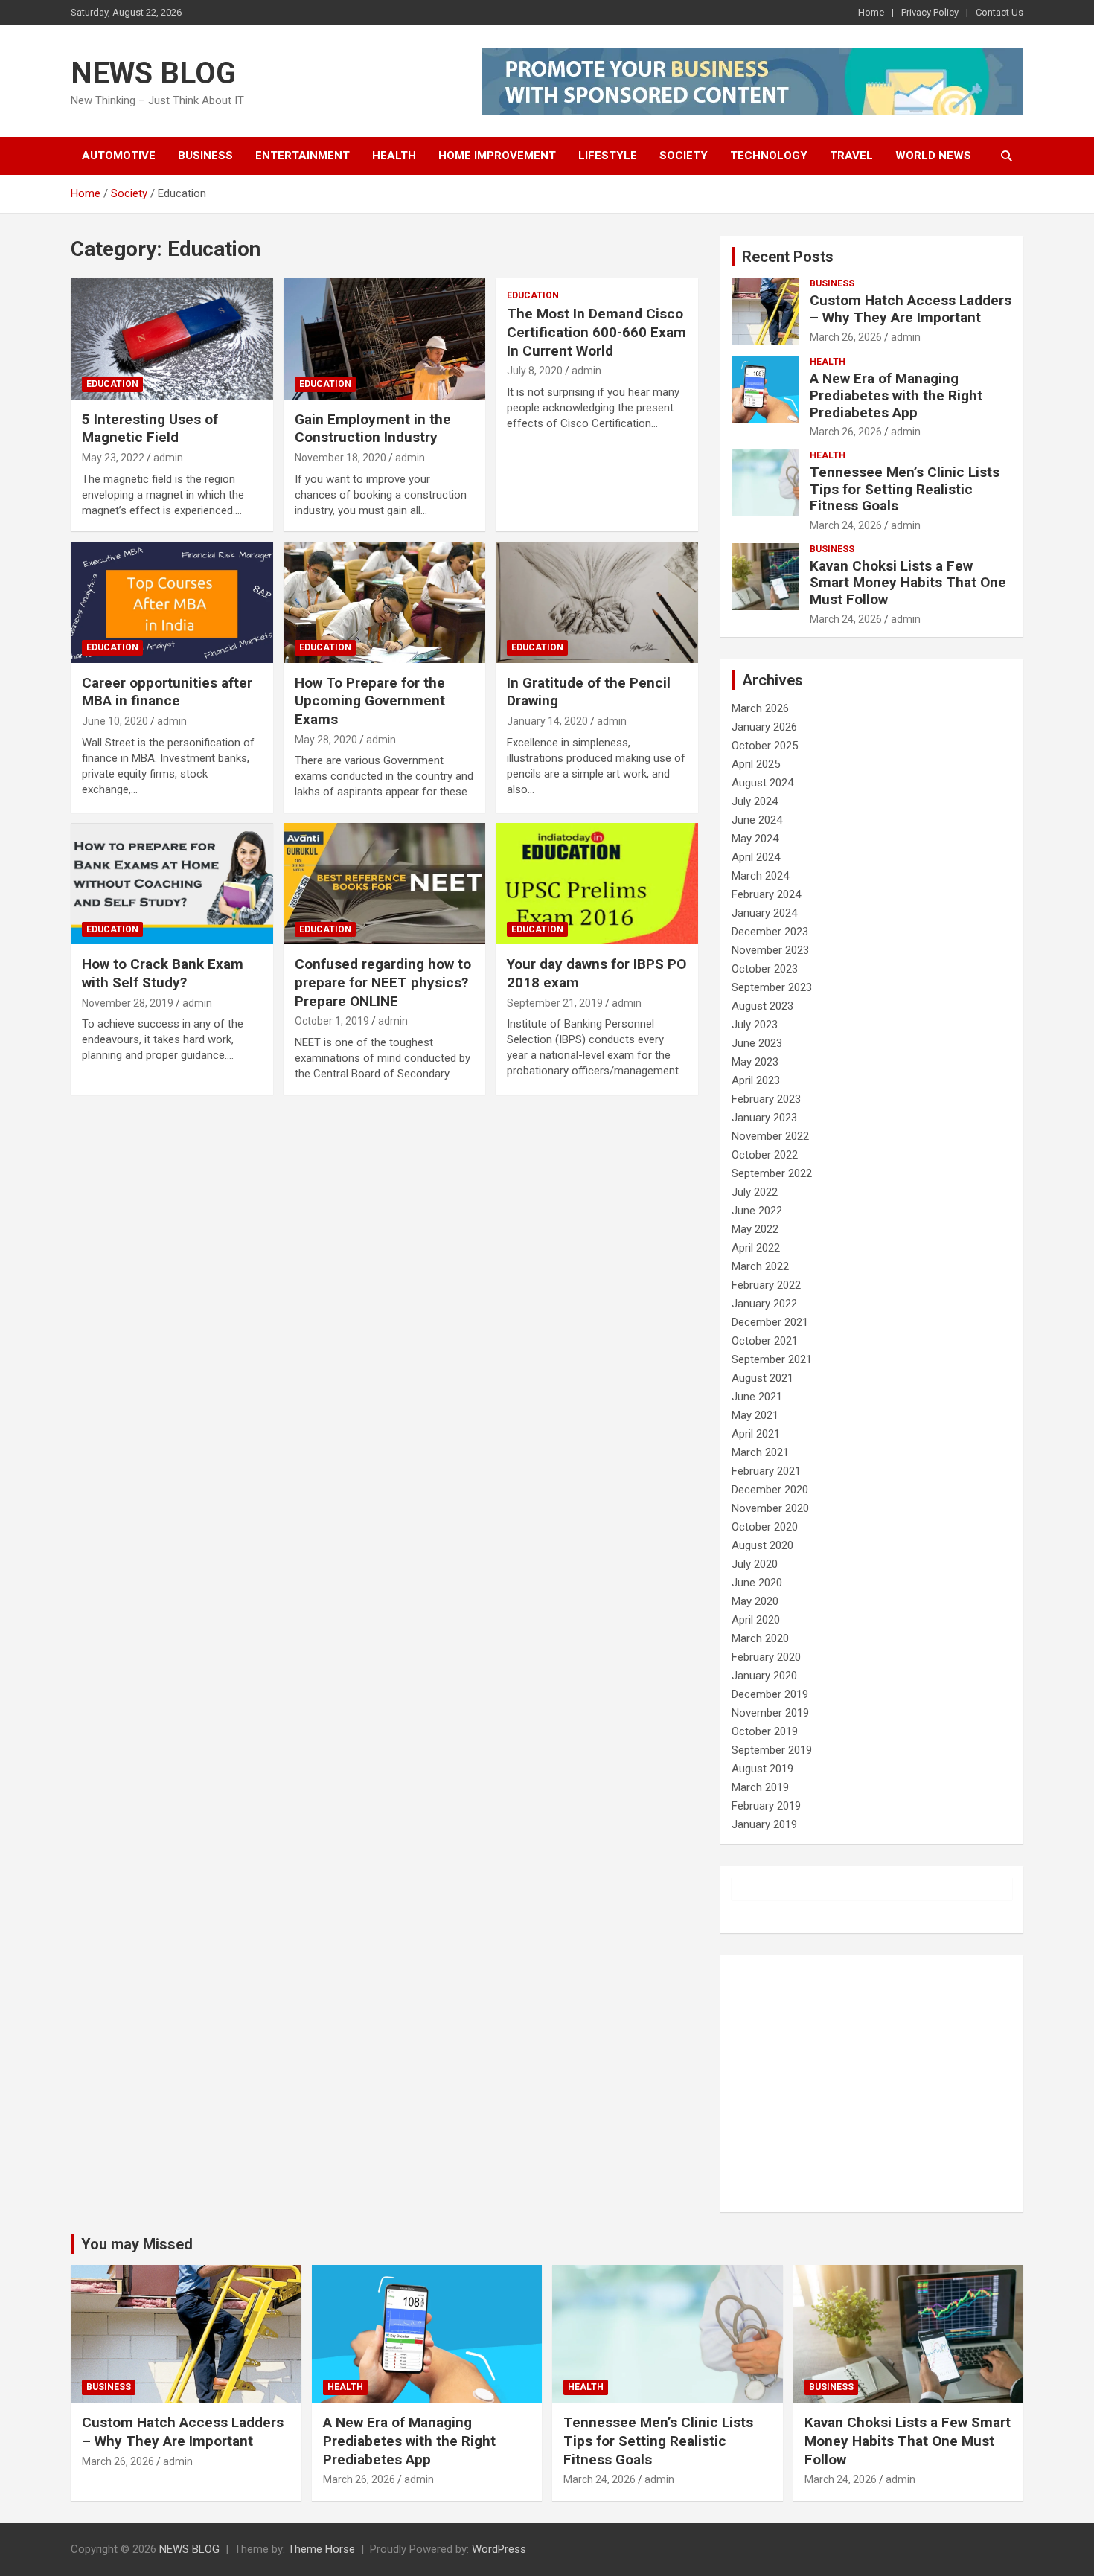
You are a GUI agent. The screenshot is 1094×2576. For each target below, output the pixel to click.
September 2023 (772, 987)
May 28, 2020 (326, 740)
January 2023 (764, 1118)
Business (205, 156)
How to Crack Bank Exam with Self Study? (163, 973)
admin (168, 458)
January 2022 (764, 1304)
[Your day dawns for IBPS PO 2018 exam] (597, 884)
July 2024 (755, 801)
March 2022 (760, 1266)
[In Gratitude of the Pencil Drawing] (597, 602)
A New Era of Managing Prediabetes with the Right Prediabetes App (896, 395)
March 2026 (760, 708)
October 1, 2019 (332, 1021)
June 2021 (757, 1397)
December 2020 (770, 1490)
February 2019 (766, 1806)
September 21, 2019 (555, 1003)
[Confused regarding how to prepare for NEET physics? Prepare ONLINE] (384, 884)
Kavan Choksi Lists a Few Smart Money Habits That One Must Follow (908, 583)
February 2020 (766, 1657)
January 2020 (764, 1676)
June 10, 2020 (115, 721)
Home (871, 12)
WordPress (499, 2549)
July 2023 (755, 1025)
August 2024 (762, 783)
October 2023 (765, 969)
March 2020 (760, 1638)
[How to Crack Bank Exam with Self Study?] (172, 884)
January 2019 (764, 1824)
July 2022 (755, 1192)
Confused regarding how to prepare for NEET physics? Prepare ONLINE (383, 982)
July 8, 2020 (535, 371)
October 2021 (765, 1341)
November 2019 (770, 1713)
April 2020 (756, 1620)
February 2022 (766, 1285)
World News (933, 156)
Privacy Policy (930, 12)
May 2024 (755, 839)
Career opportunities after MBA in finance (167, 692)
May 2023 (755, 1062)
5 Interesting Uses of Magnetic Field (150, 429)
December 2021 (770, 1322)
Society (684, 156)
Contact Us (999, 12)
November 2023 (770, 950)
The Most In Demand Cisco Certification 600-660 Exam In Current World (596, 332)
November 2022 (770, 1136)
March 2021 (760, 1452)
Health (394, 156)
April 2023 (756, 1080)
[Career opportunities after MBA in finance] (172, 602)
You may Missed (137, 2244)
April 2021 (756, 1434)
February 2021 (766, 1471)
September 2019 (772, 1750)
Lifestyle (608, 156)
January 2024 (764, 913)
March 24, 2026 (846, 525)
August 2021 (762, 1378)
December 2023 (770, 932)
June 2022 (757, 1211)
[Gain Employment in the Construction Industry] (384, 339)
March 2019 (760, 1787)
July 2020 (755, 1564)
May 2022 (755, 1229)
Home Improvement (497, 156)
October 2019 (765, 1731)
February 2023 (766, 1099)
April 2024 (756, 857)
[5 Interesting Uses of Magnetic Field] (172, 339)
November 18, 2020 (340, 458)
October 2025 (765, 746)
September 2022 (772, 1173)
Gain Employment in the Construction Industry (373, 429)
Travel (851, 156)
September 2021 (772, 1359)
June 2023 (757, 1043)
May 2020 (755, 1601)
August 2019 (762, 1769)
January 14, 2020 (547, 721)
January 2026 (764, 727)
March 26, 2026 (846, 337)
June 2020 (757, 1583)
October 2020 (765, 1527)
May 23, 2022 (113, 458)
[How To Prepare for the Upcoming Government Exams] (384, 602)
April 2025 (756, 764)
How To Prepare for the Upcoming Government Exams (370, 701)
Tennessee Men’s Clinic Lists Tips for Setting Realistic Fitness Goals (905, 489)
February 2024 (766, 894)
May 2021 (755, 1415)
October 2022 (765, 1155)
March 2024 (760, 876)
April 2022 (756, 1248)
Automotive (119, 156)
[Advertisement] (872, 2084)
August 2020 (762, 1545)
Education (112, 384)
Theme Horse (322, 2549)
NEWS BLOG (153, 73)
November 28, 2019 (128, 1003)
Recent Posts (788, 257)
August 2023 (762, 1006)
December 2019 (770, 1694)
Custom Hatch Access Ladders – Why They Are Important (911, 309)
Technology (769, 156)
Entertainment (303, 156)
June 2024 (757, 820)
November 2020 (770, 1508)
